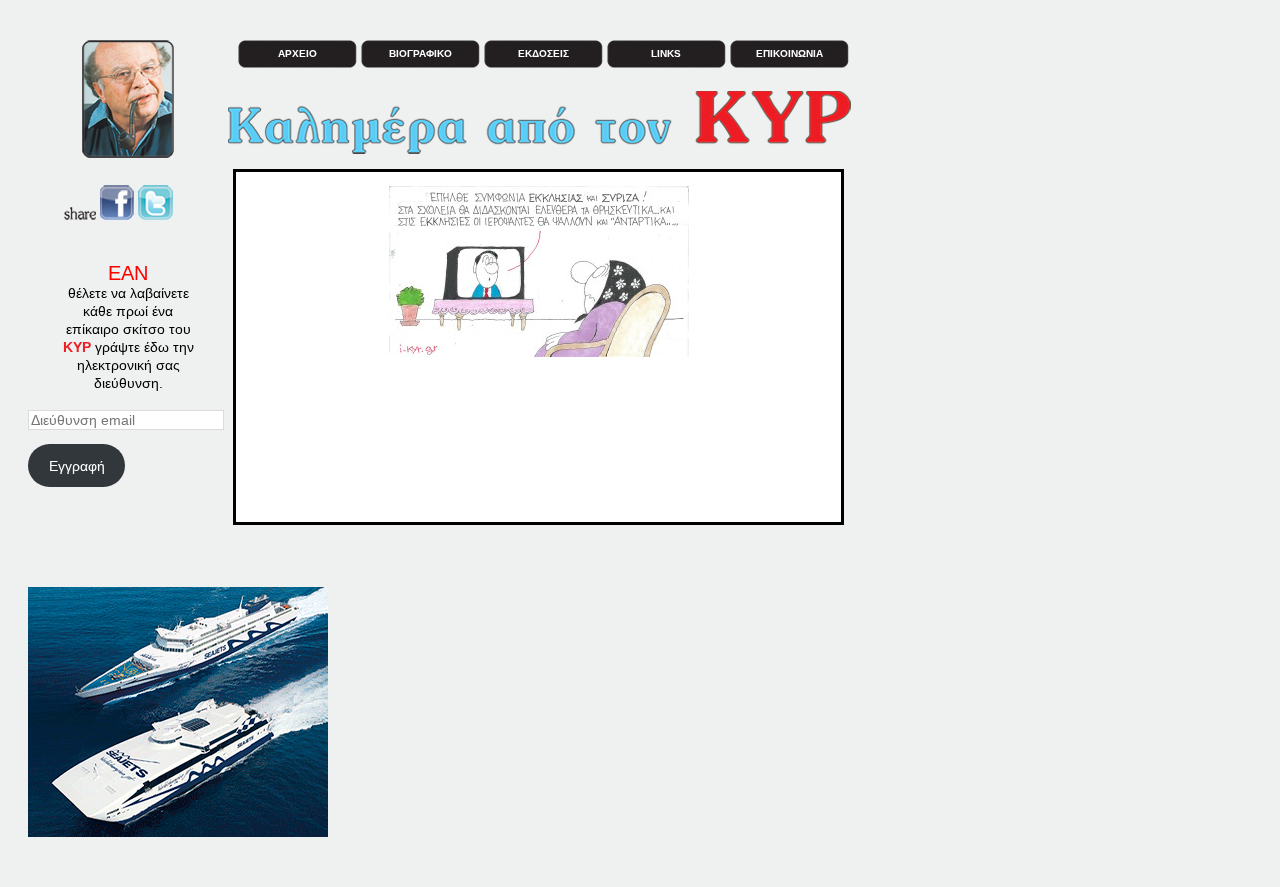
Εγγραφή (77, 466)
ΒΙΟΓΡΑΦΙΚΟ (420, 53)
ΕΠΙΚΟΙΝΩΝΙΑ (789, 53)
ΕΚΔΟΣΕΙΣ (543, 53)
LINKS (666, 53)
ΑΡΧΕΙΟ (297, 53)
